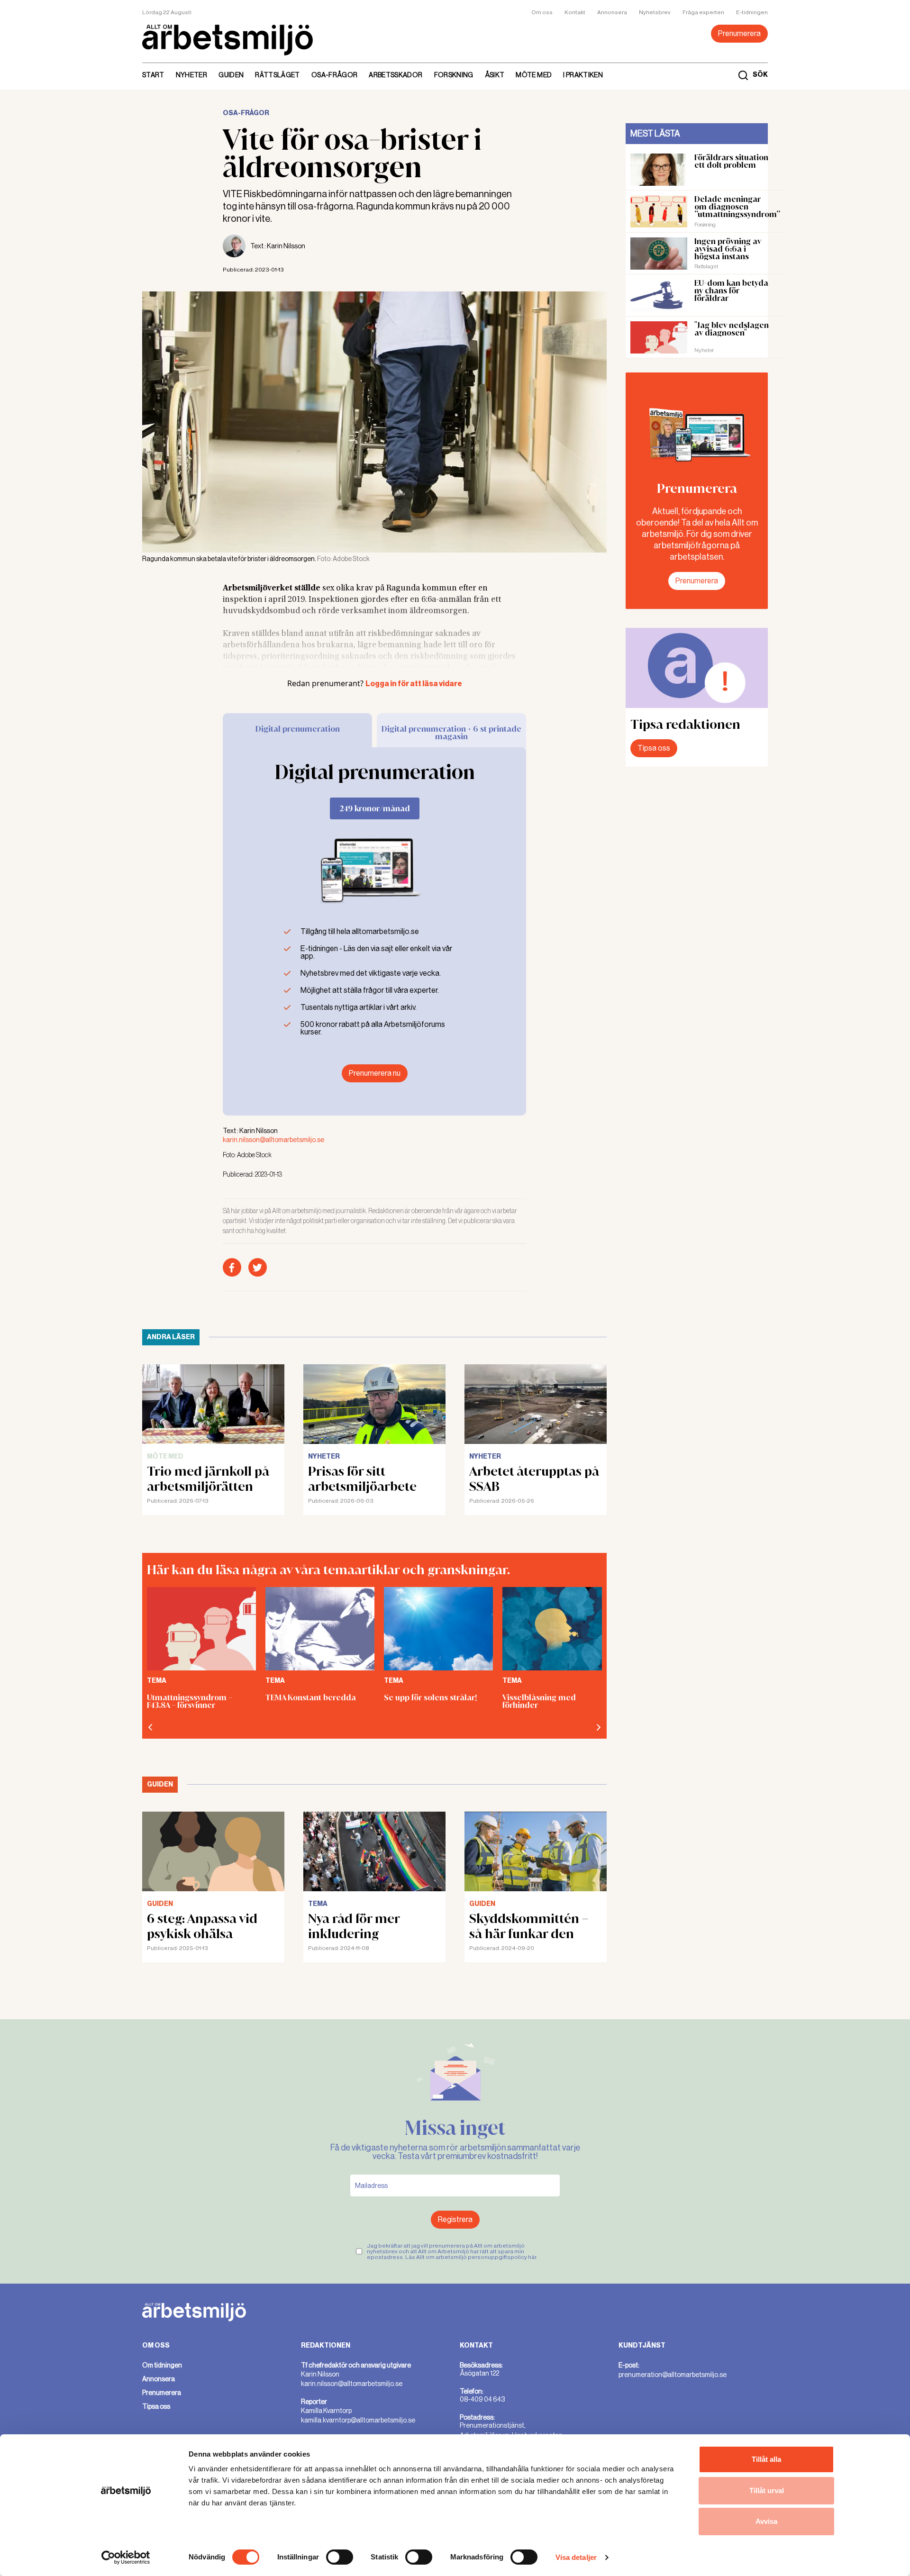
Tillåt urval (767, 2490)
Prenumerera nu (375, 1073)
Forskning (454, 75)
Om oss (542, 12)
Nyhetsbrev (655, 12)
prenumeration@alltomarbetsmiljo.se (673, 2375)
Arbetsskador (396, 75)
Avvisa (766, 2521)
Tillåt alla (766, 2459)
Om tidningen (162, 2365)
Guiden (231, 75)
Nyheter (191, 75)
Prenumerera (739, 33)
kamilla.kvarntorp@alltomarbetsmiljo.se (358, 2420)
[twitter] (258, 1267)
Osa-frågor (335, 75)
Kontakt (575, 12)
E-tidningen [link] (752, 12)
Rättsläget (278, 75)
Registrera (455, 2219)
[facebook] (232, 1267)
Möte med (534, 75)
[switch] (340, 2557)
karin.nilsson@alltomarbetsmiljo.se (273, 1140)
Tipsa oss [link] (156, 2406)
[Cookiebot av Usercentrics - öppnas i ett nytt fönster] (126, 2558)
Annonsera (612, 12)
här (532, 2257)
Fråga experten (703, 12)
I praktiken (583, 75)
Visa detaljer (576, 2557)
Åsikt (495, 75)
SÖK (760, 75)
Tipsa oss (654, 748)
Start (153, 75)
